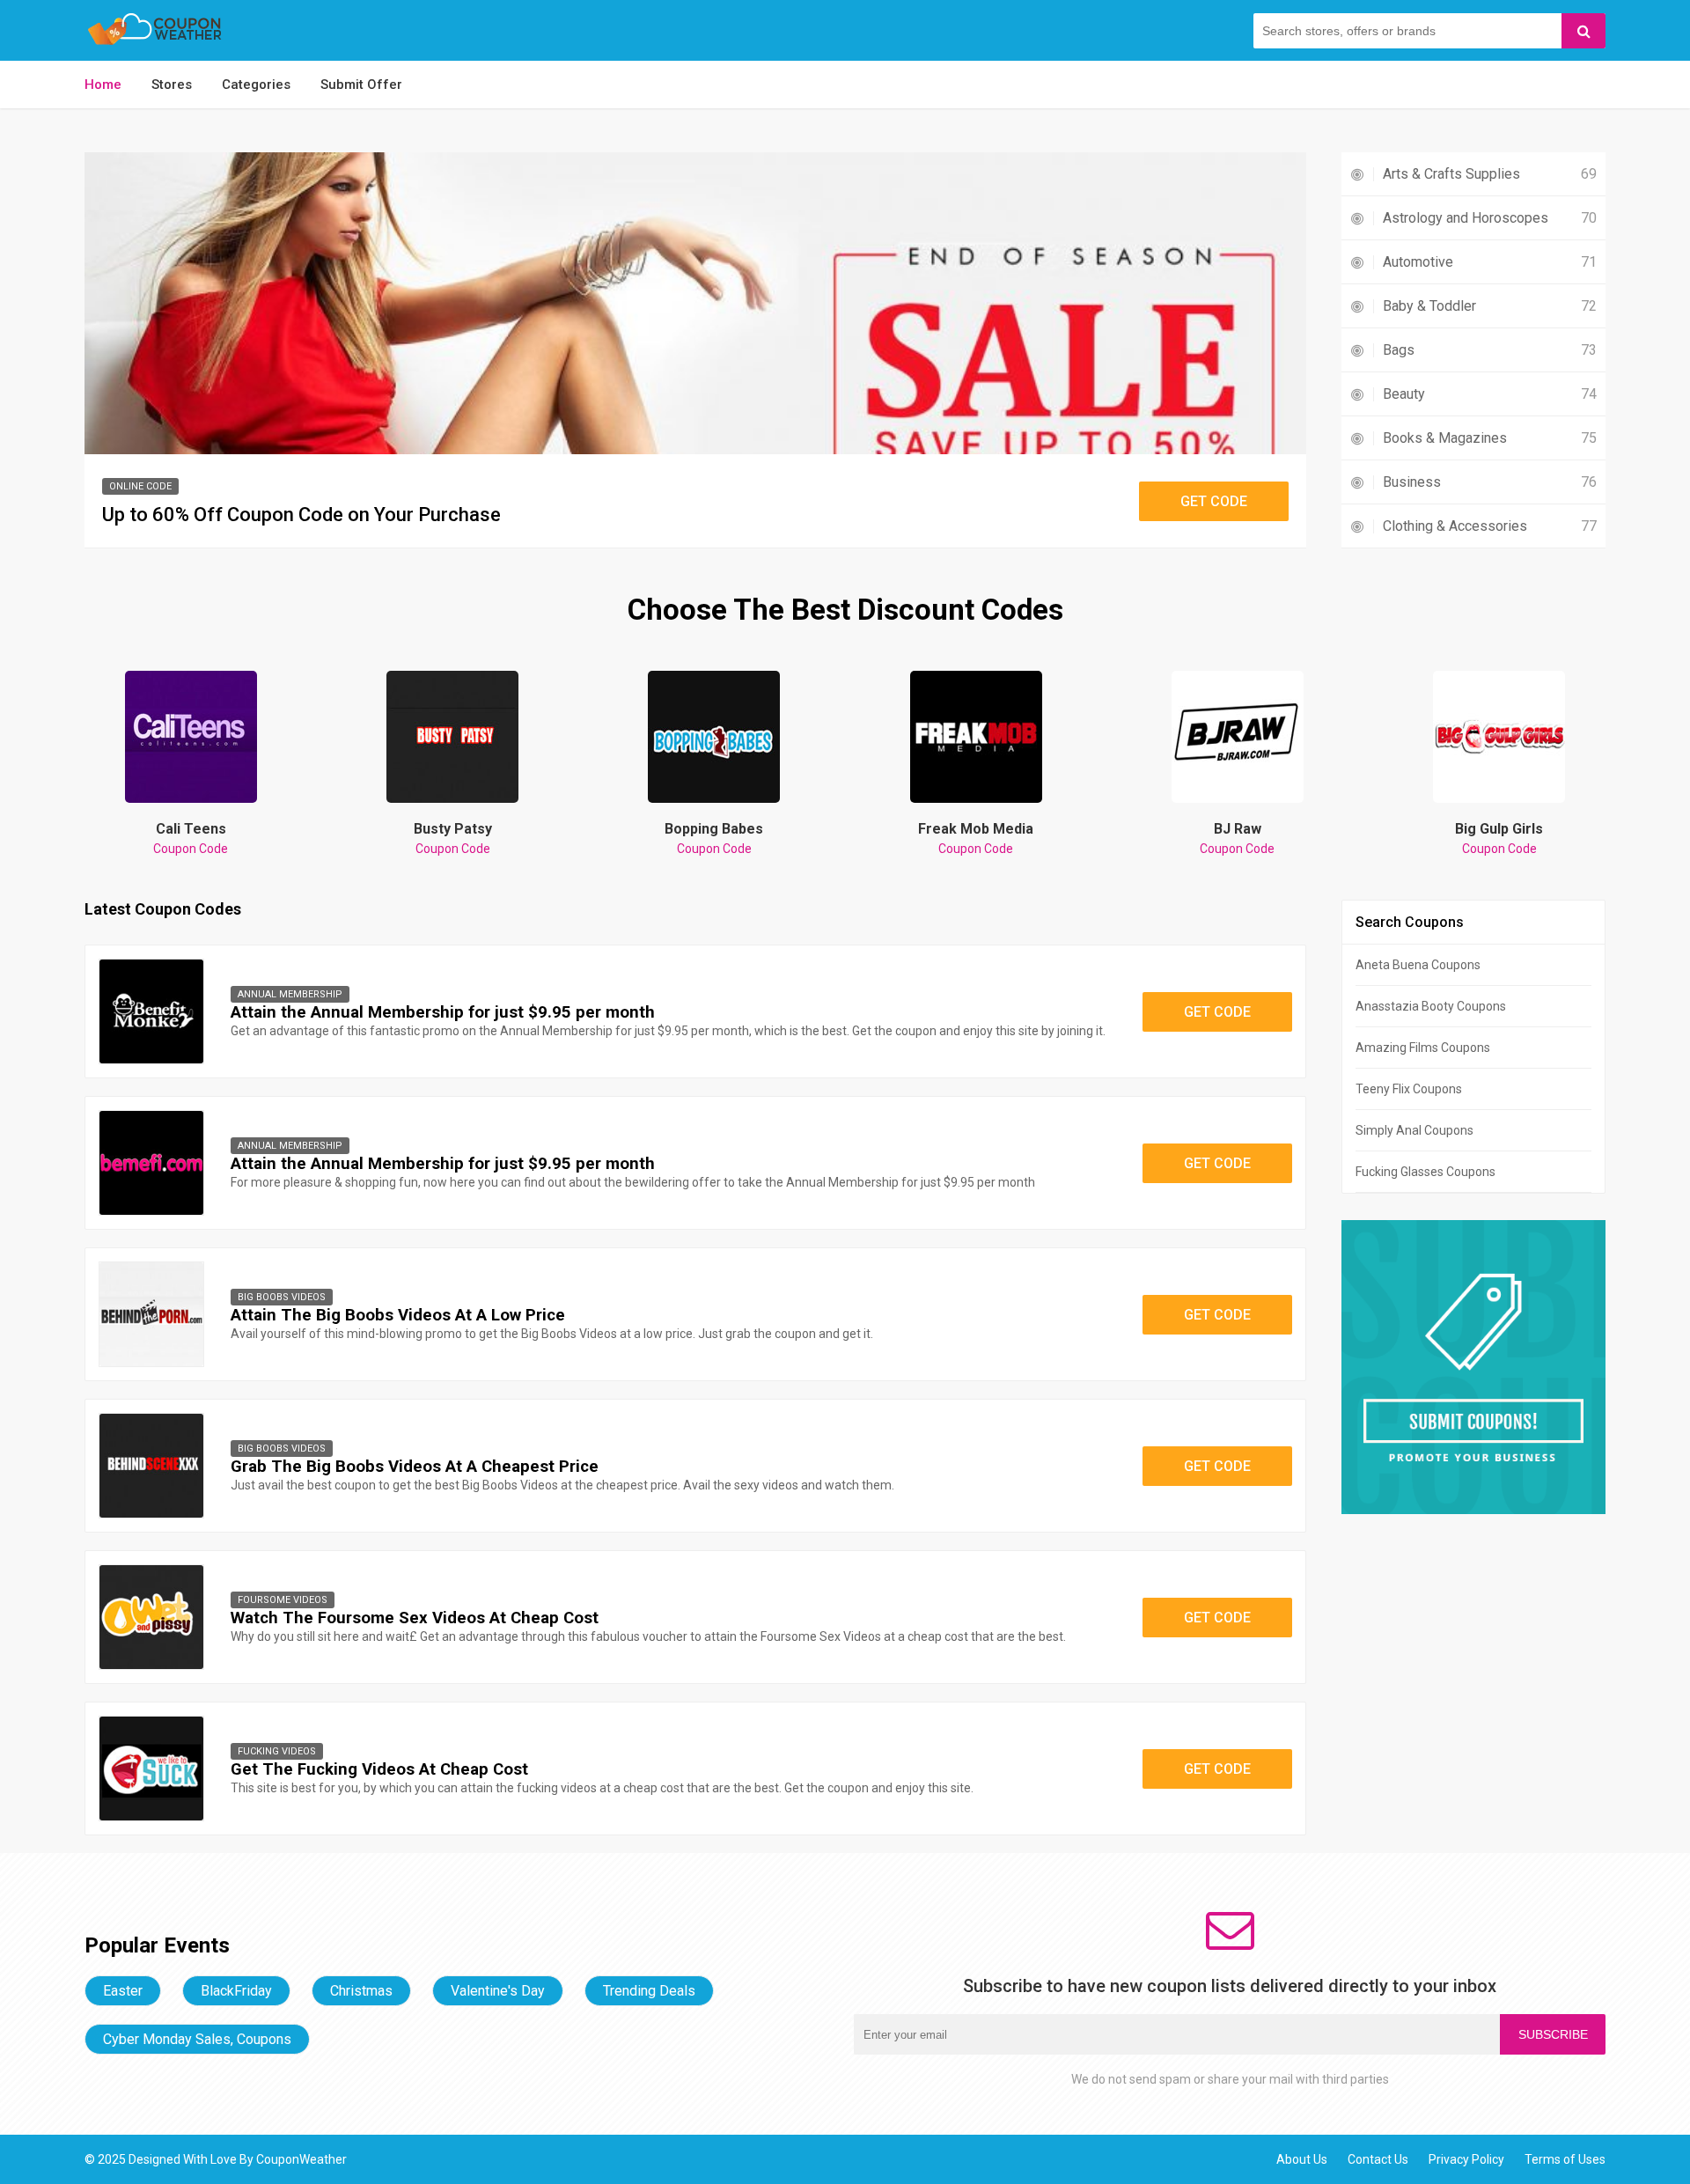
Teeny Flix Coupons (1409, 1089)
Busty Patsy (453, 838)
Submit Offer (361, 85)
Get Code (1214, 501)
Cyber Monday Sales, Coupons (197, 2039)
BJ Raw (1237, 838)
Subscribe (1553, 2034)
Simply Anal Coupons (1414, 1130)
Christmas (361, 1991)
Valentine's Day (498, 1991)
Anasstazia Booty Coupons (1431, 1006)
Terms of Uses (1565, 2159)
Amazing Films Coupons (1423, 1048)
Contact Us (1378, 2159)
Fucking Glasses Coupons (1425, 1172)
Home (103, 85)
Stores (172, 85)
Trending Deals (649, 1991)
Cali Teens (191, 838)
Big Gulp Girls (1499, 838)
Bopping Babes (714, 838)
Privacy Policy (1466, 2159)
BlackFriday (236, 1991)
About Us (1302, 2159)
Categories (256, 85)
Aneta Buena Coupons (1418, 965)
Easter (123, 1991)
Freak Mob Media (976, 838)
